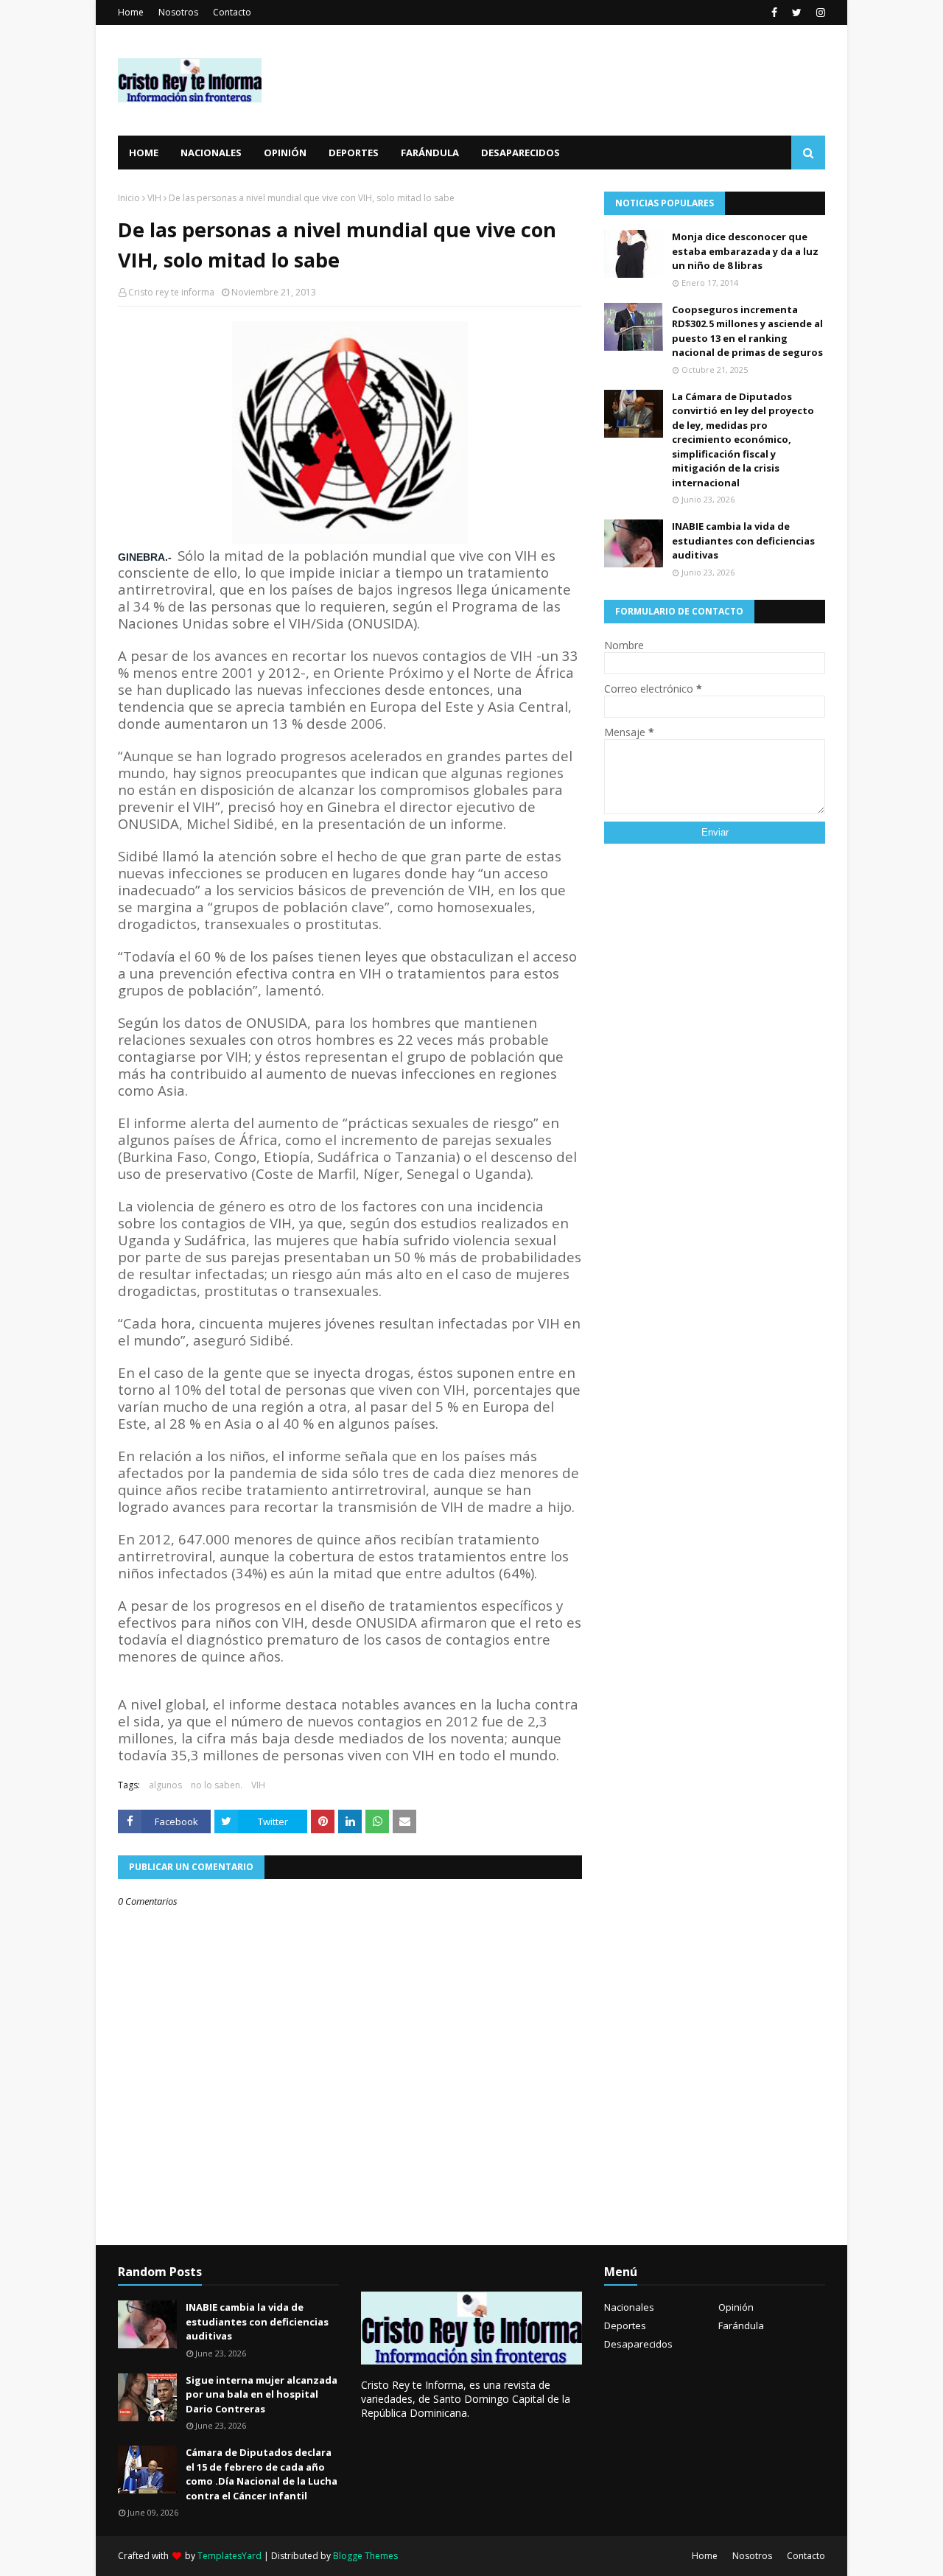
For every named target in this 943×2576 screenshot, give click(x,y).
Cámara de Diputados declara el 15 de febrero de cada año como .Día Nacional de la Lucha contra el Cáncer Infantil (262, 2474)
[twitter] (797, 13)
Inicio (129, 198)
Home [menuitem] (144, 153)
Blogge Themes (365, 2556)
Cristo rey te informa (171, 292)
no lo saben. (217, 1785)
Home (131, 12)
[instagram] (819, 13)
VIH (154, 198)
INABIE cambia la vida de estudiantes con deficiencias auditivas (743, 540)
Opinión (736, 2307)
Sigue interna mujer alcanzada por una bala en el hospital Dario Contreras (262, 2394)
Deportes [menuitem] (354, 153)
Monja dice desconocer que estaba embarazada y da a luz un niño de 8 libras (745, 251)
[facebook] (774, 13)
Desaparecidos (638, 2344)
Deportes (625, 2325)
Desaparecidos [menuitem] (520, 153)
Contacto (232, 12)
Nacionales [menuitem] (211, 153)
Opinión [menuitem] (285, 153)
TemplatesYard (229, 2556)
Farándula (741, 2325)
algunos (165, 1785)
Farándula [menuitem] (430, 153)
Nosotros (178, 12)
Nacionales (629, 2307)
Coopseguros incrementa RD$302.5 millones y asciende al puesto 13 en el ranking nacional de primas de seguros (747, 331)
